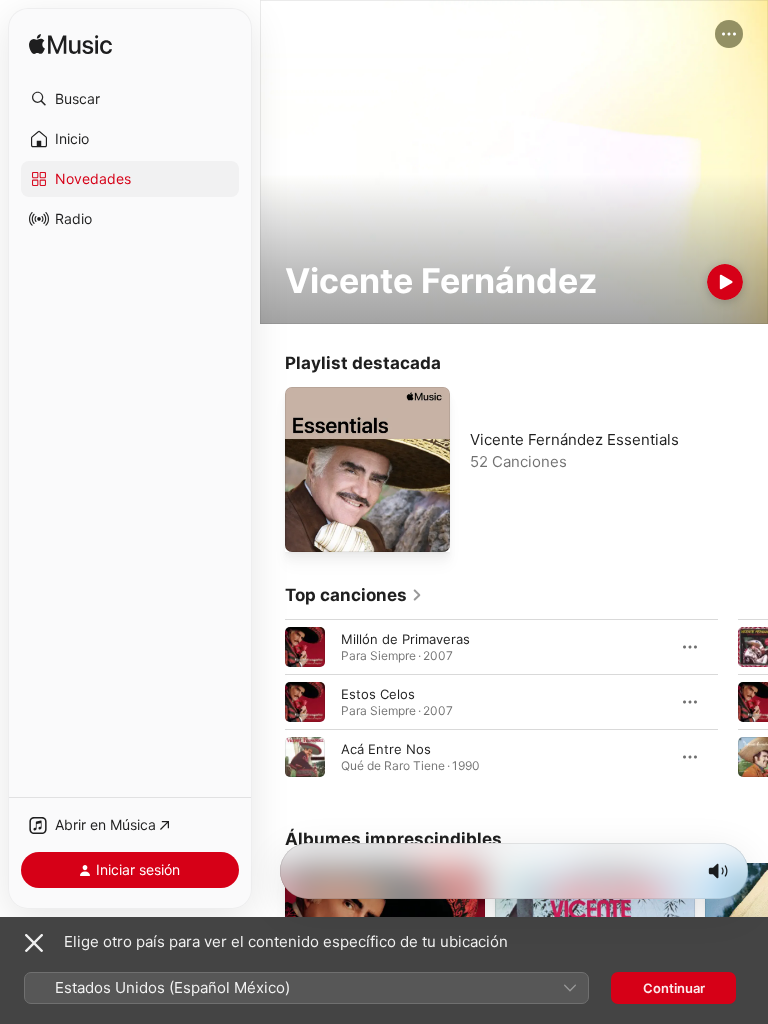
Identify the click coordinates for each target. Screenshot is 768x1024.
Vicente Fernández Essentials (574, 439)
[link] (354, 595)
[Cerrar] (34, 943)
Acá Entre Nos (386, 749)
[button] (130, 99)
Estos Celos (378, 694)
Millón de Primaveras (405, 639)
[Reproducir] (725, 282)
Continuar (674, 988)
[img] (70, 45)
